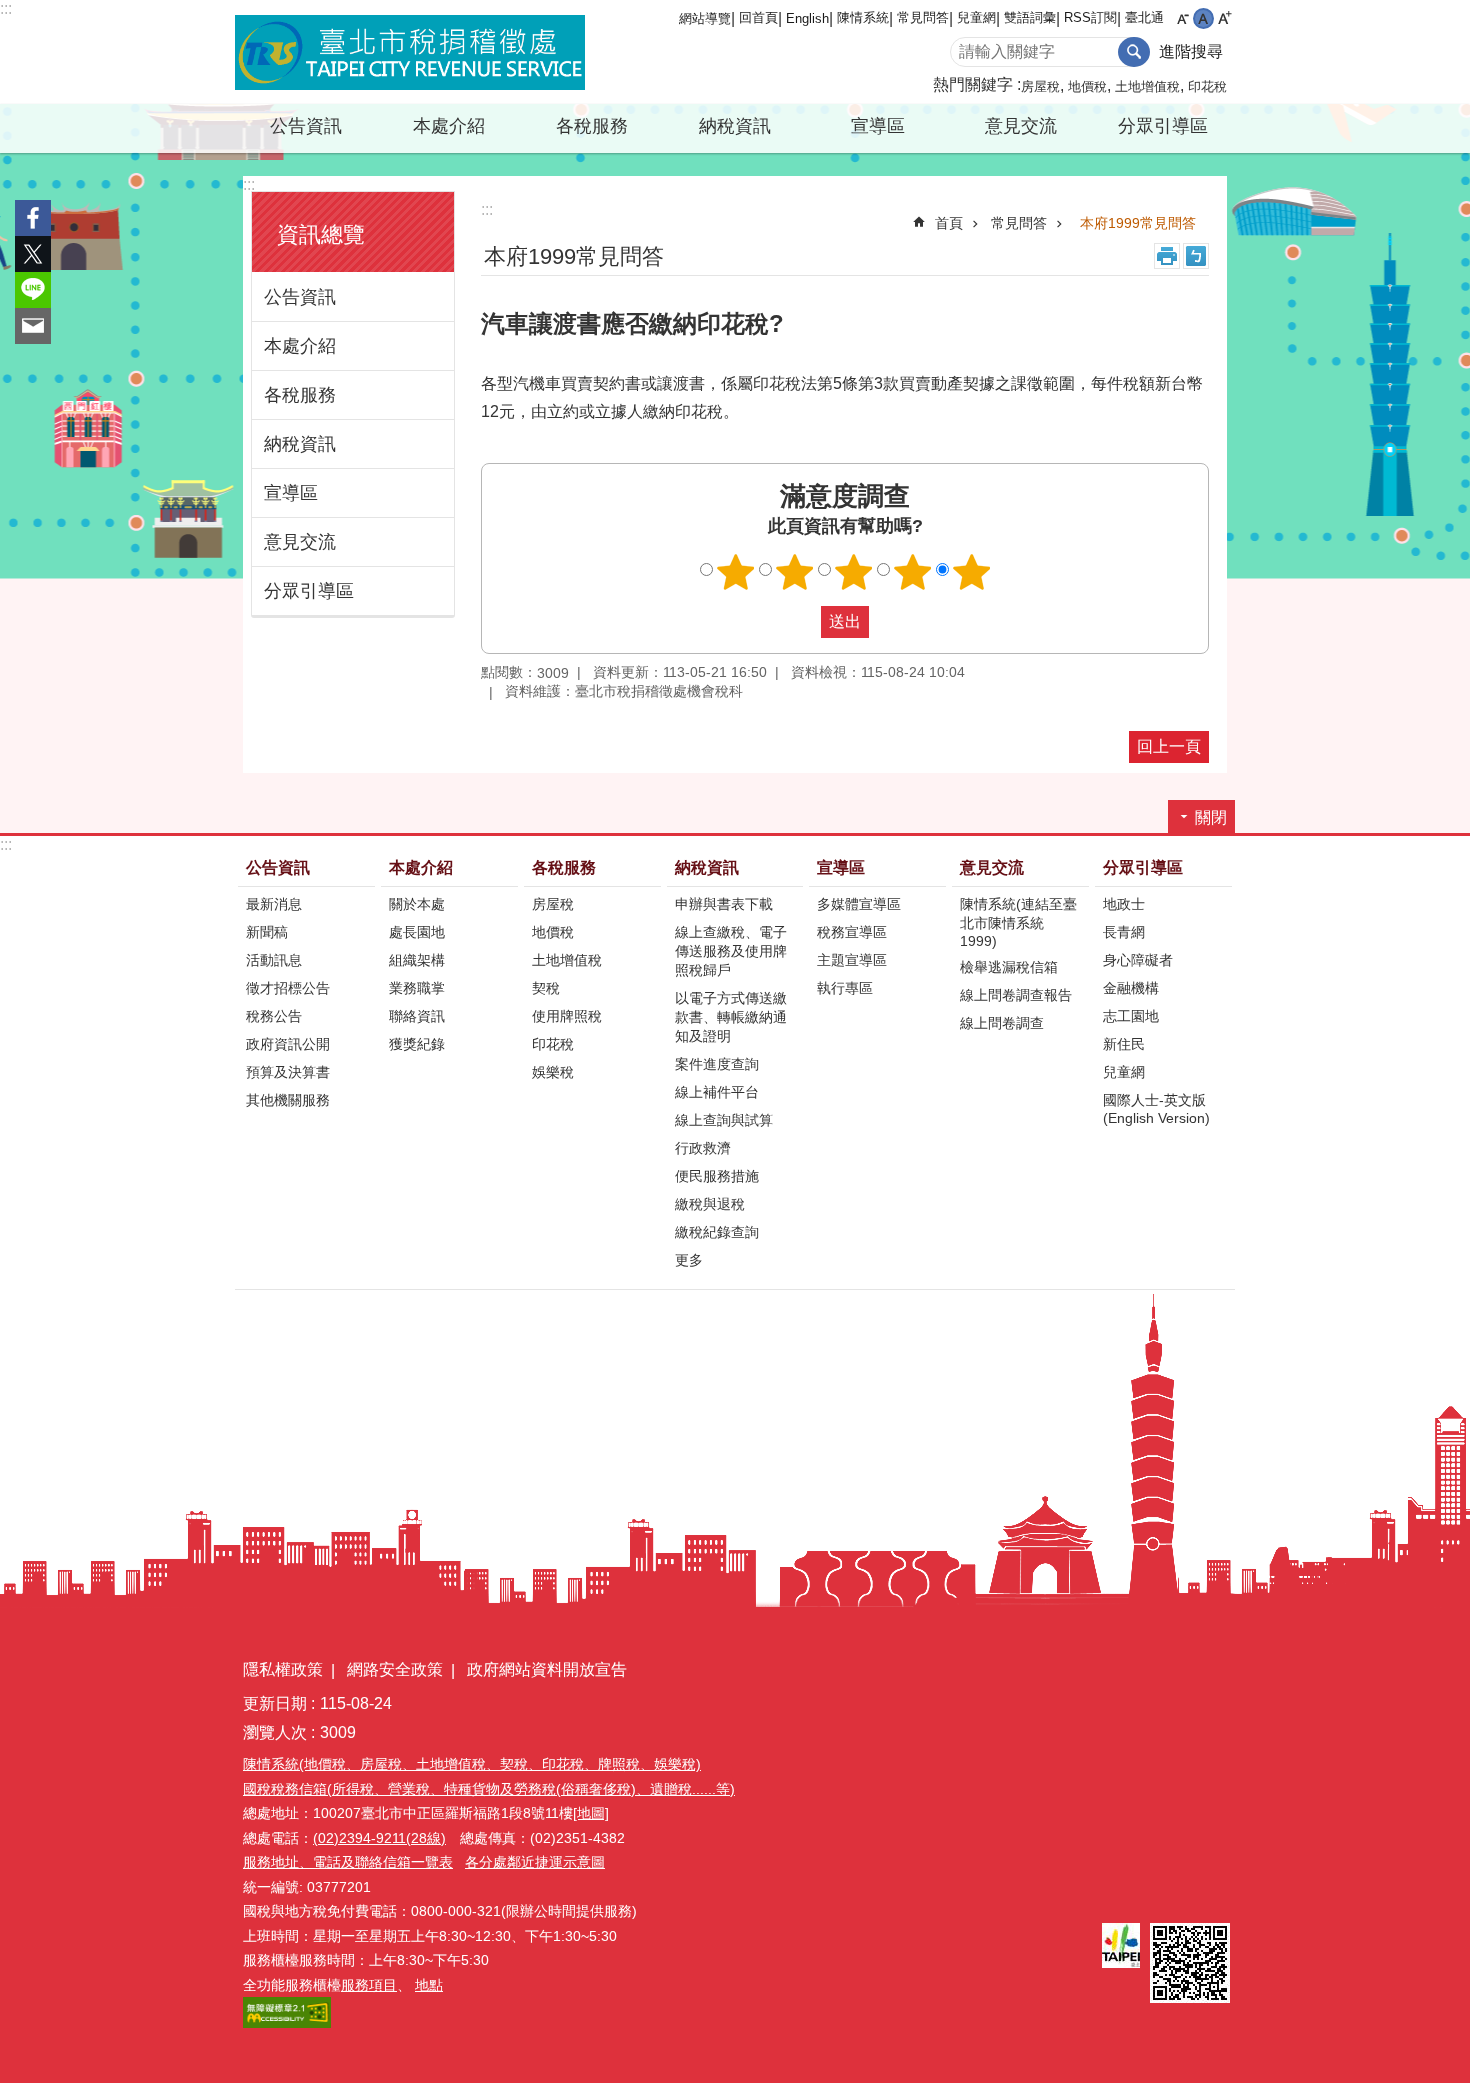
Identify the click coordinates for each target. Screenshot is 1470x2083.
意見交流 (300, 542)
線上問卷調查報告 (1016, 995)
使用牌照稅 (567, 1016)
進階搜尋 (1191, 51)
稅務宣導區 (852, 932)
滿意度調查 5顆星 (972, 572)
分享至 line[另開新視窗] (33, 290)
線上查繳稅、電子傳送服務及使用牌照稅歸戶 (731, 951)
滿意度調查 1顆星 (736, 572)
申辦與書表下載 (724, 904)
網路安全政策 (395, 1669)
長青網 (1124, 932)
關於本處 (417, 904)
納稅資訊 (300, 444)
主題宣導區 (852, 960)
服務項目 (369, 1985)
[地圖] (591, 1813)
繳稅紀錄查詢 (717, 1232)
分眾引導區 (309, 591)
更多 (689, 1260)
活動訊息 (274, 960)
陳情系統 (863, 17)
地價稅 (1087, 86)
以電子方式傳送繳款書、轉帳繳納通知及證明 (731, 1017)
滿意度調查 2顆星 (795, 572)
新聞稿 (267, 932)
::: (6, 8)
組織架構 (417, 960)
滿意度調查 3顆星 (854, 572)
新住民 (1124, 1044)
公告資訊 (300, 297)
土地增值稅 (1147, 86)
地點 (429, 1985)
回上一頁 (1169, 746)
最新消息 (274, 904)
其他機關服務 (288, 1100)
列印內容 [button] (1167, 256)
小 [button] (1182, 18)
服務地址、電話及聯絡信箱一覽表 (348, 1862)
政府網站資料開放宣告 (547, 1669)
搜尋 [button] (1134, 52)
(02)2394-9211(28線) (379, 1838)
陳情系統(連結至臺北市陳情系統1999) (1018, 922)
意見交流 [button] (1021, 126)
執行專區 (845, 988)
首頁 (949, 223)
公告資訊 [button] (306, 126)
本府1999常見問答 (1138, 223)
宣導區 (291, 493)
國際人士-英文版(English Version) (1156, 1109)
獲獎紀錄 (417, 1044)
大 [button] (1224, 18)
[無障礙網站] (287, 2023)
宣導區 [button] (878, 126)
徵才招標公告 (288, 988)
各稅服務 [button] (592, 126)
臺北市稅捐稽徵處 (410, 52)
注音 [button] (1196, 256)
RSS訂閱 (1090, 17)
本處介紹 (300, 346)
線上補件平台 (717, 1092)
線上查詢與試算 (724, 1120)
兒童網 (976, 17)
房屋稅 (1040, 86)
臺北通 (1144, 17)
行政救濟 (703, 1148)
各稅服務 (300, 395)
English (807, 18)
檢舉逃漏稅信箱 (1009, 967)
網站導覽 (705, 18)
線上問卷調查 (1002, 1023)
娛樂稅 (553, 1072)
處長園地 (417, 932)
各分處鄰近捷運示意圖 (535, 1862)
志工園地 (1131, 1016)
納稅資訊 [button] (735, 126)
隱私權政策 (283, 1669)
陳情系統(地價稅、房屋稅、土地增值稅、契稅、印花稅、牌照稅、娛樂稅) (472, 1764)
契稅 (546, 988)
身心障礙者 (1138, 960)
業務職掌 (417, 988)
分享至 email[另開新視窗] (33, 326)
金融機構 (1131, 988)
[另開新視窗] (1121, 1945)
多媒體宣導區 (859, 904)
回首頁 (758, 17)
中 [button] (1203, 18)
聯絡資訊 (417, 1016)
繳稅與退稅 (710, 1204)
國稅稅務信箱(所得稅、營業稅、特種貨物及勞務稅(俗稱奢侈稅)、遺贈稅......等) (489, 1789)
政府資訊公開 (288, 1044)
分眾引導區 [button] (1163, 126)
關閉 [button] (1211, 817)
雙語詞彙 (1030, 17)
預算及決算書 (288, 1072)
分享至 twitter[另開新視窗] (33, 254)
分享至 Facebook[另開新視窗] (33, 218)
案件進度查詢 (717, 1064)
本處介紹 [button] (449, 126)
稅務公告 (274, 1016)
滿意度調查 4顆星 (913, 572)
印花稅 (1207, 86)
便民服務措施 (717, 1176)
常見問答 (923, 17)
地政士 (1124, 904)
